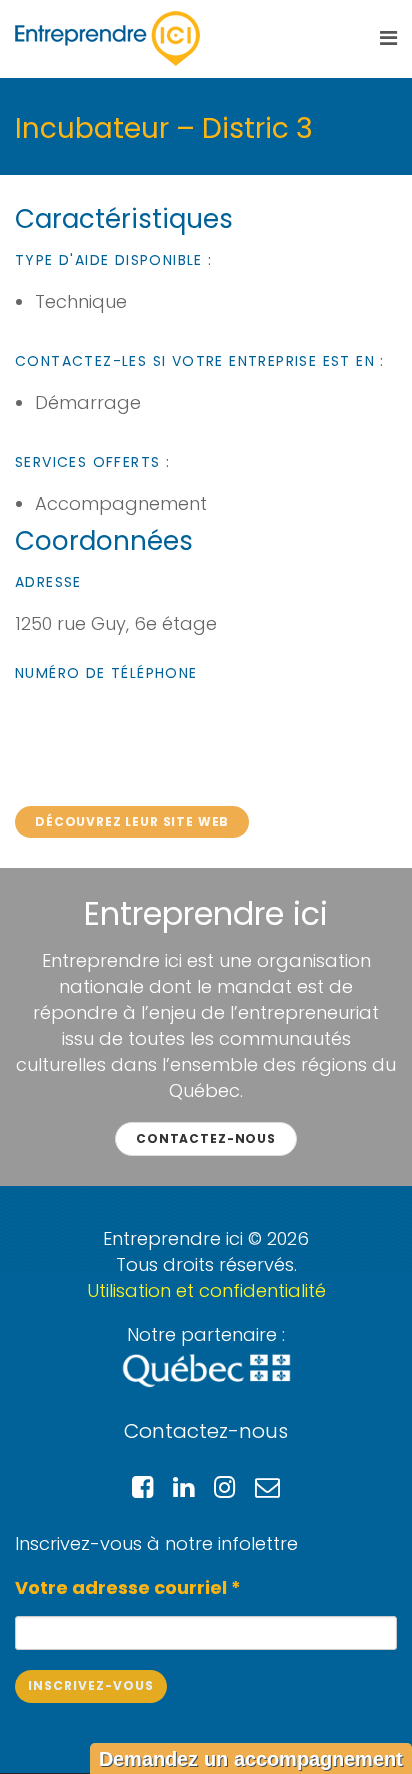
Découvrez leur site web (132, 821)
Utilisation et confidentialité (206, 1290)
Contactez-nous (206, 1138)
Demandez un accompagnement (251, 1759)
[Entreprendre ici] (107, 38)
